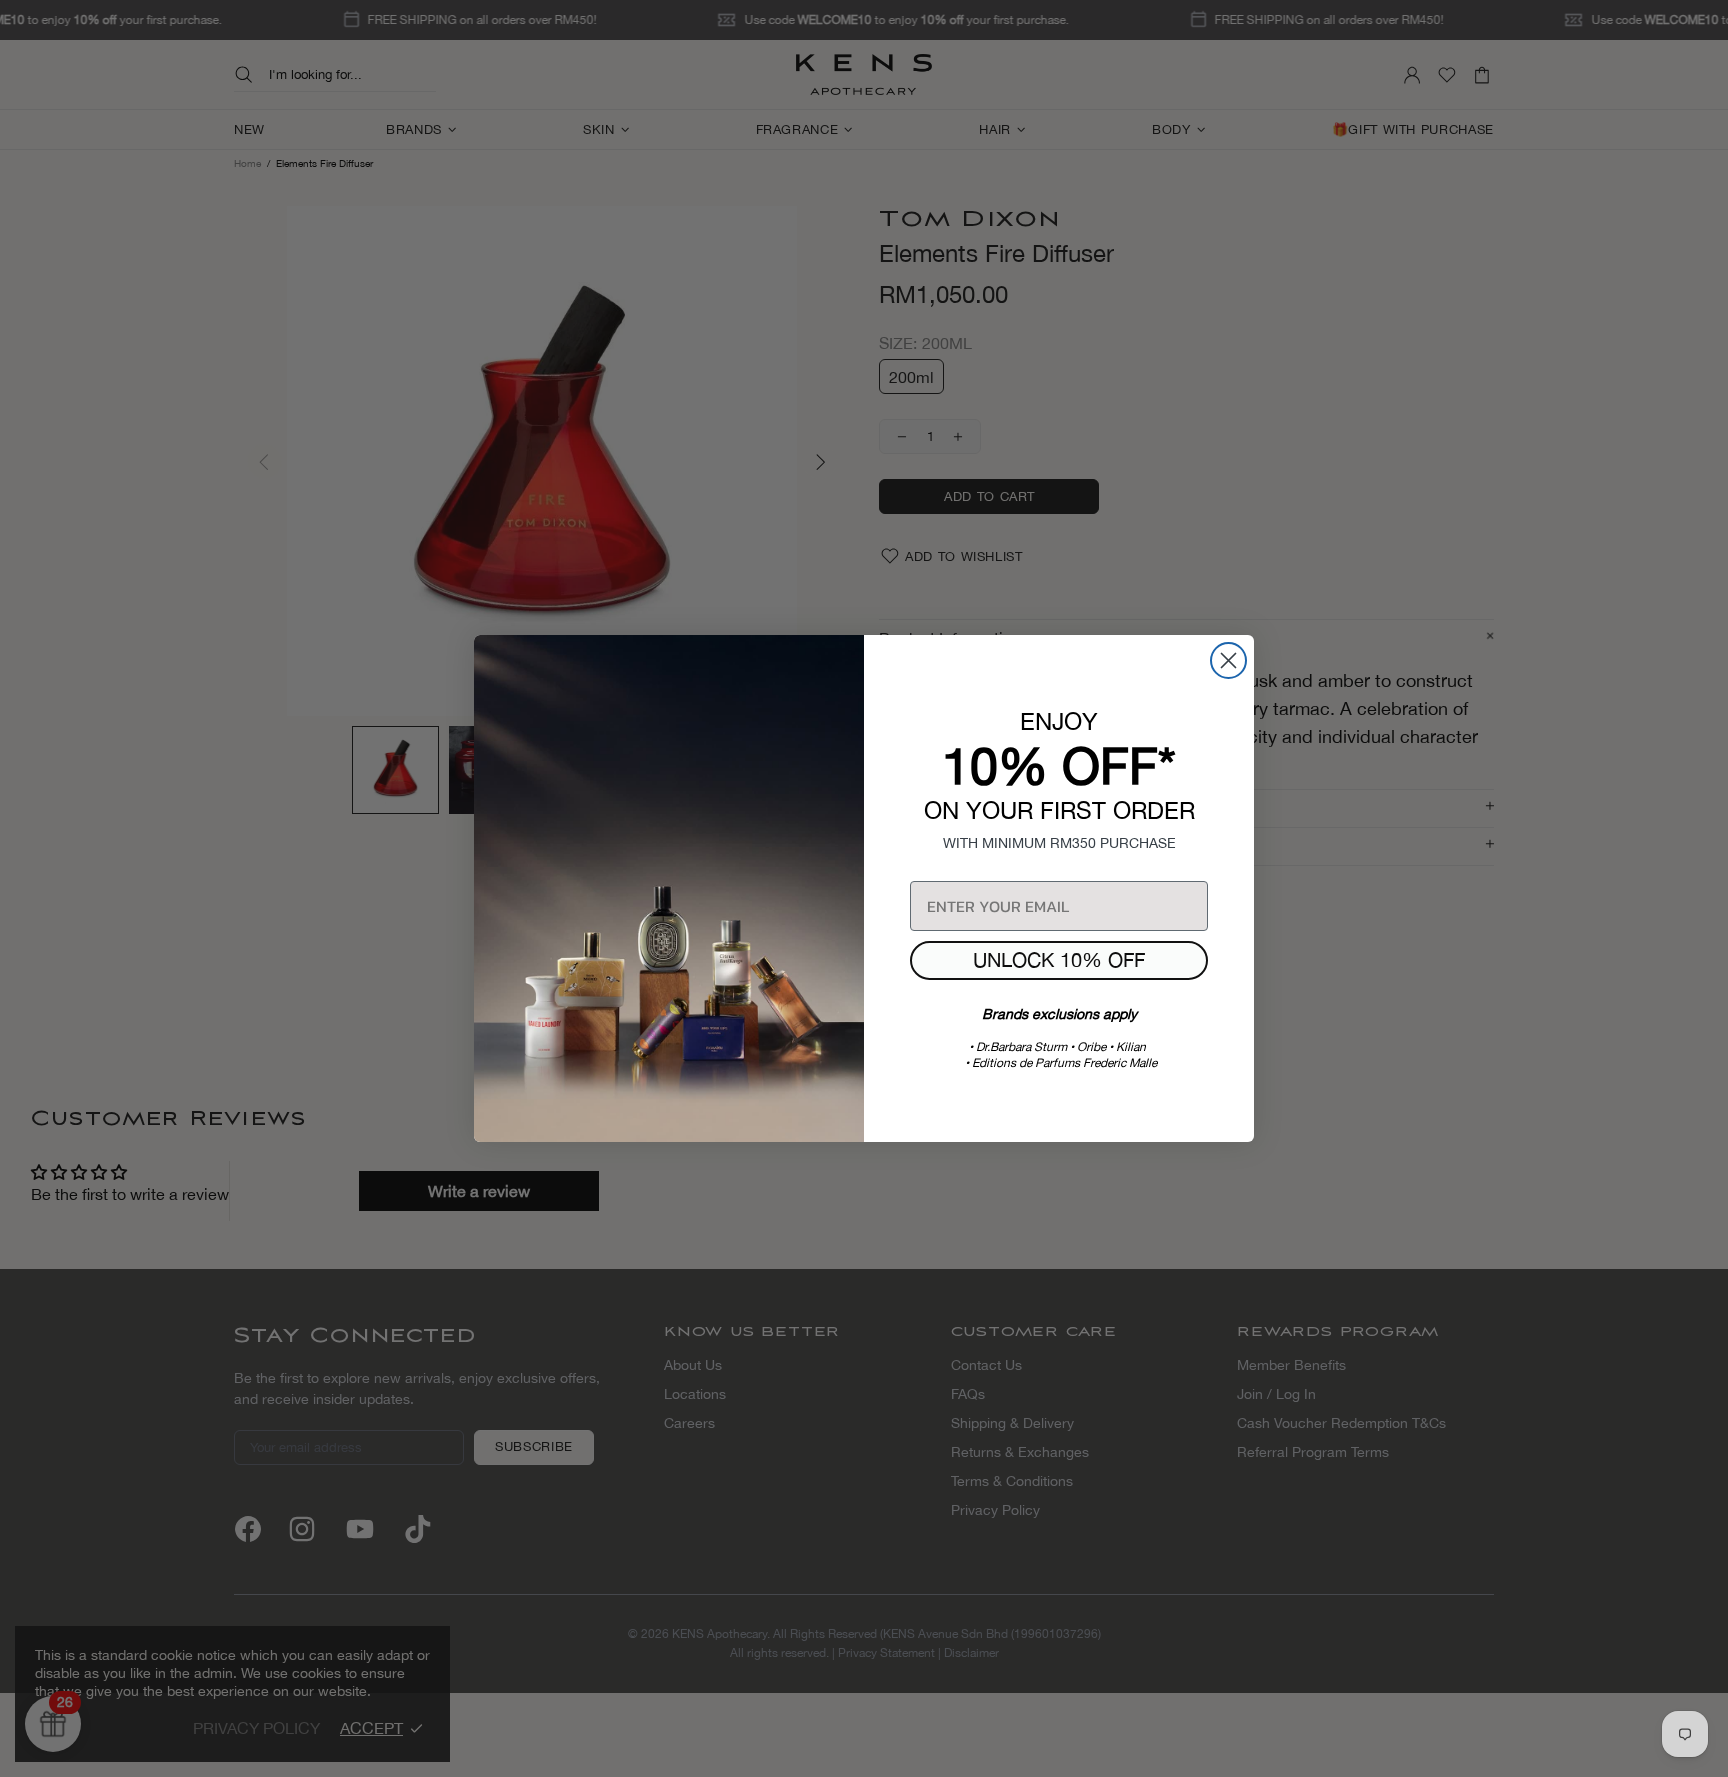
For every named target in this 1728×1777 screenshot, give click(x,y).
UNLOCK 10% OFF (1059, 959)
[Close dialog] (1228, 660)
